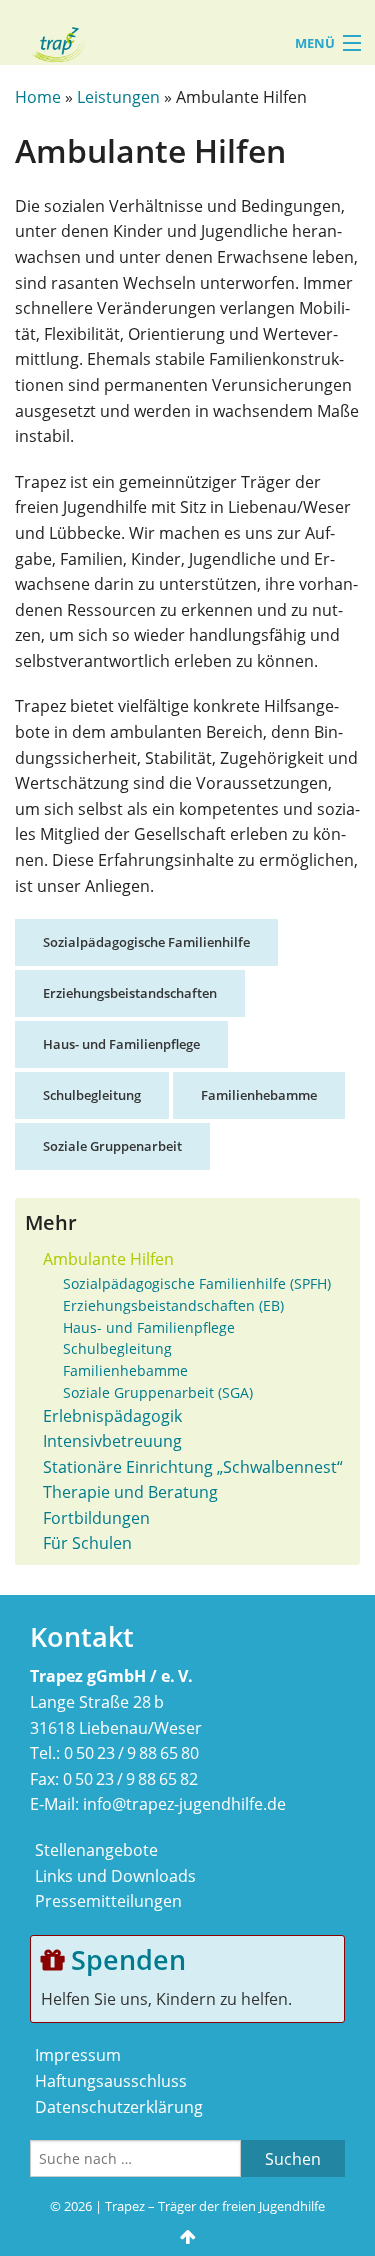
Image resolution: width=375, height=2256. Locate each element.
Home (38, 97)
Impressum (78, 2055)
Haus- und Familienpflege (121, 1044)
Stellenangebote (96, 1850)
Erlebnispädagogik (112, 1416)
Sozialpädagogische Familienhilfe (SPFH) (197, 1283)
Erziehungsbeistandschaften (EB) (173, 1305)
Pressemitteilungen (108, 1901)
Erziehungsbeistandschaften (130, 993)
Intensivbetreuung (112, 1441)
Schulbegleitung (92, 1095)
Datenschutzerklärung (119, 2107)
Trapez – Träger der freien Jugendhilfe (215, 2206)
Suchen (293, 2159)
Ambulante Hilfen (108, 1259)
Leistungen (118, 97)
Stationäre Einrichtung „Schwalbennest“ (193, 1467)
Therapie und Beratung (130, 1492)
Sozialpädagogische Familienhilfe (146, 942)
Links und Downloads (115, 1876)
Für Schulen (87, 1543)
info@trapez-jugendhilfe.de (184, 1804)
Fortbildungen (96, 1518)
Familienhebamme (259, 1095)
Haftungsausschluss (111, 2081)
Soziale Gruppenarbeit (112, 1146)
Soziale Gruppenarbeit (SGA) (158, 1392)
